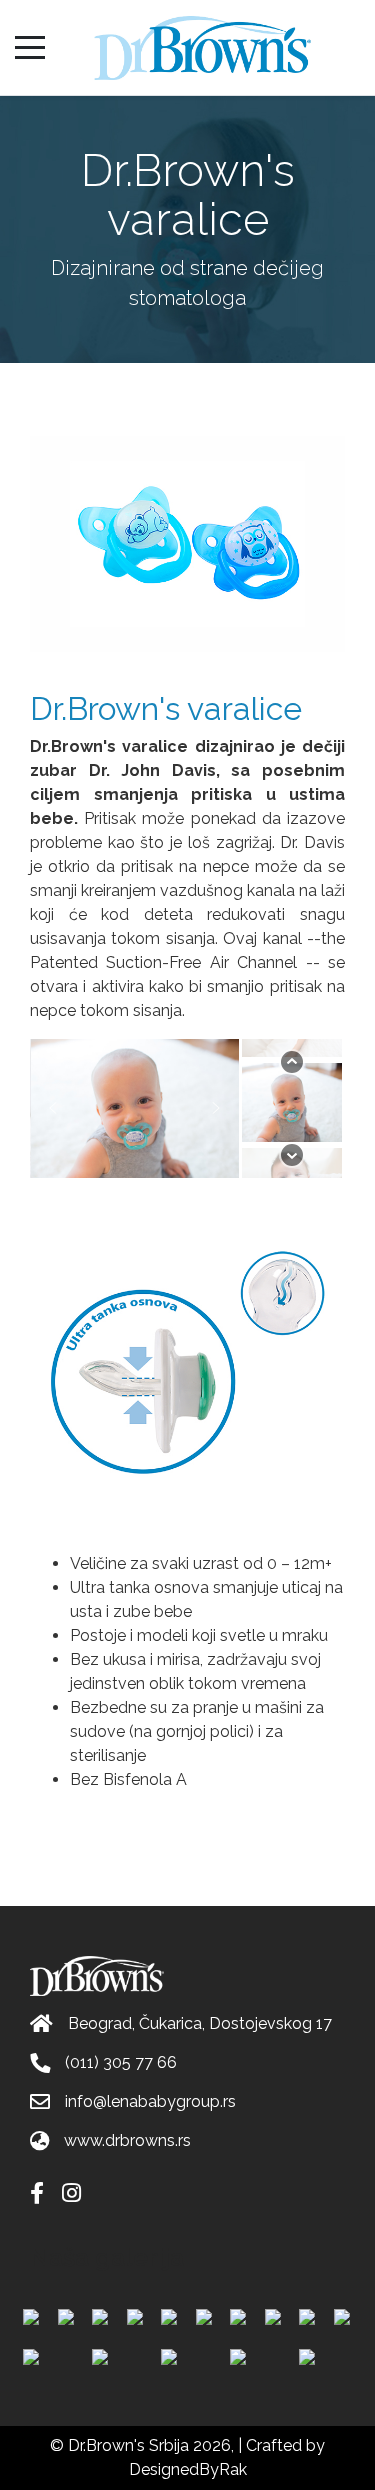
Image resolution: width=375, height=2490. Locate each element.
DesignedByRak (188, 2469)
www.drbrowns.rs (127, 2140)
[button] (53, 1108)
